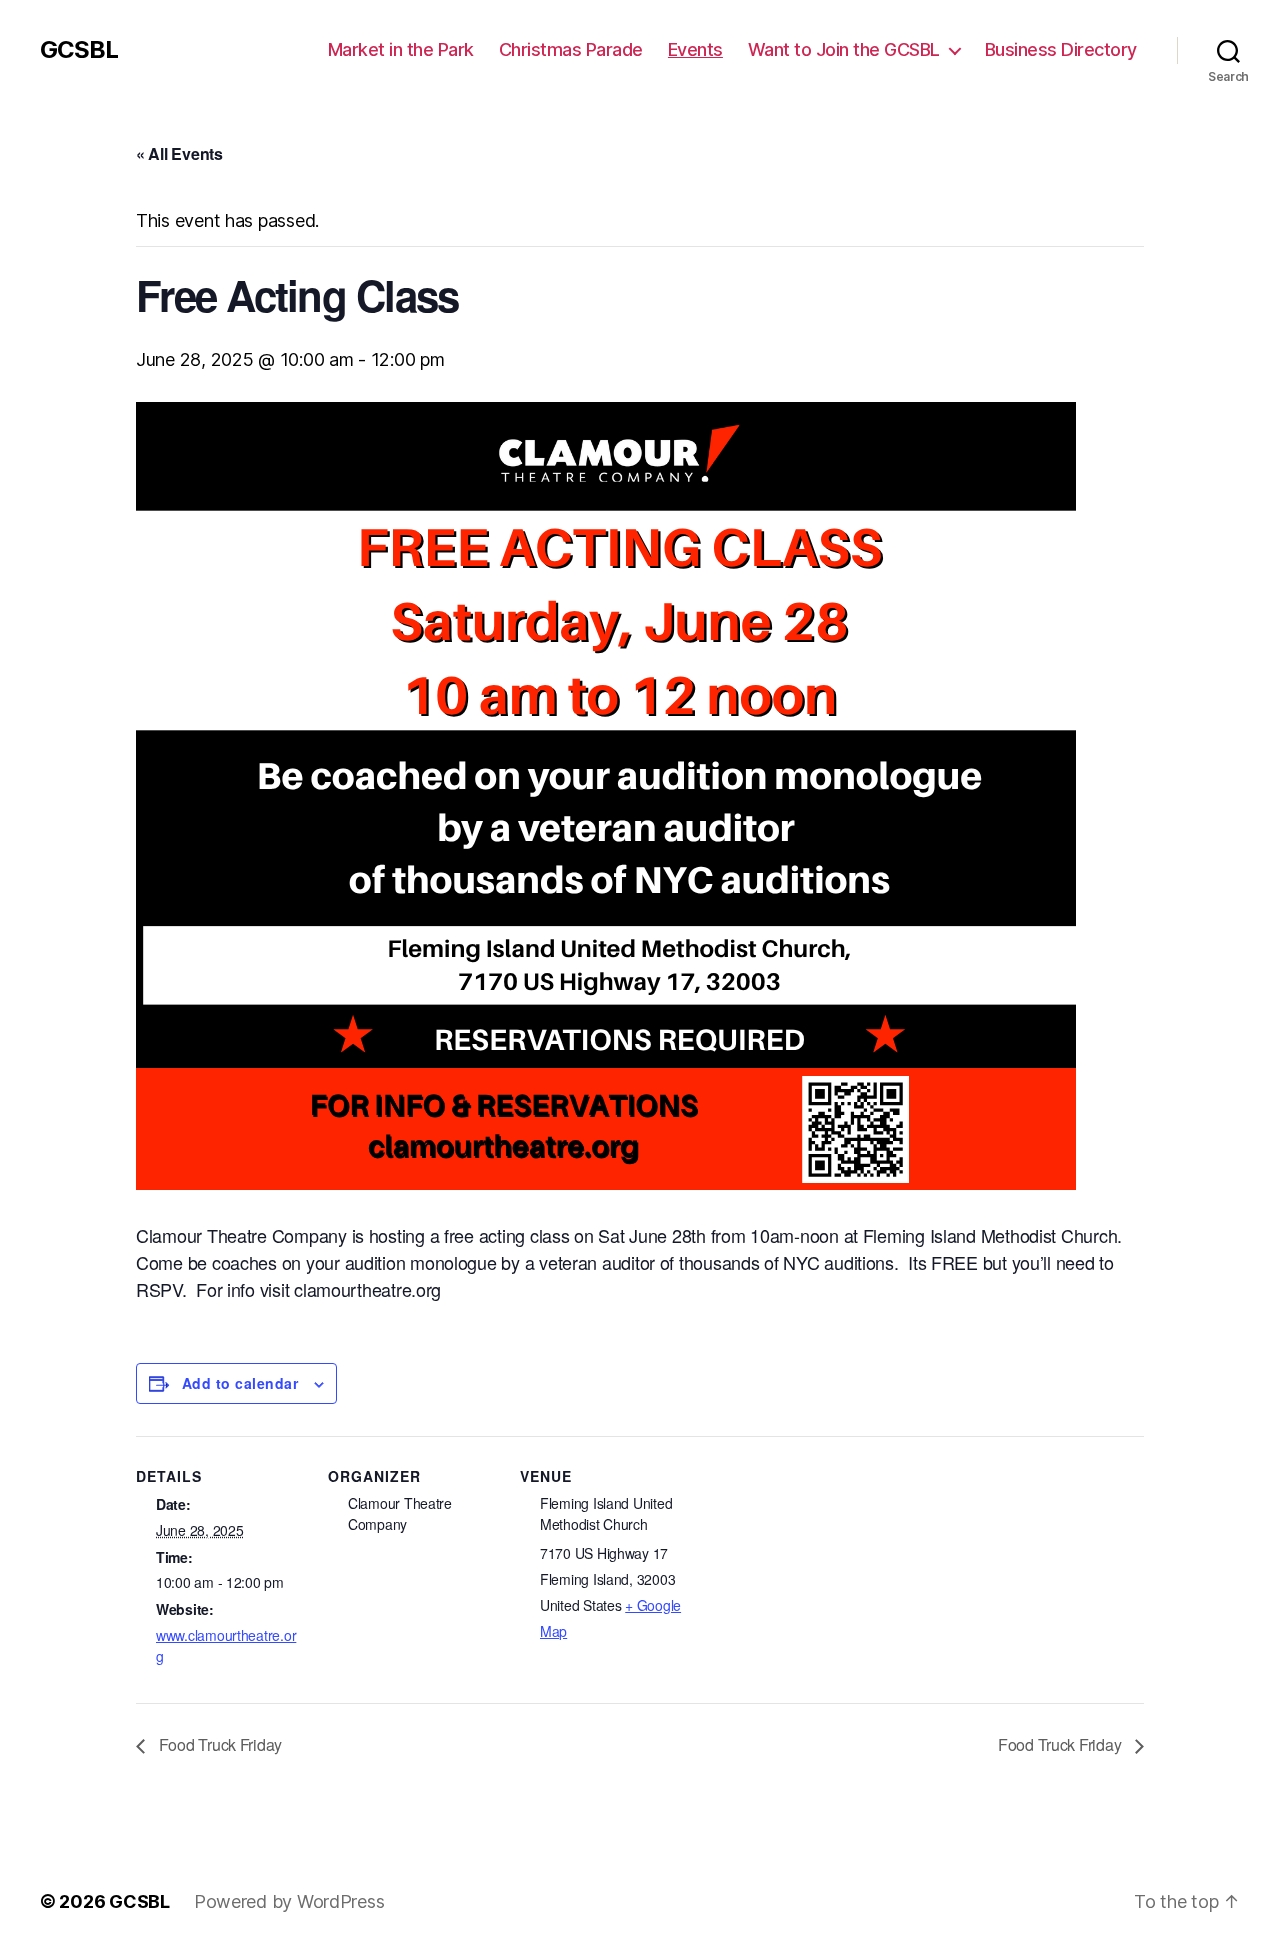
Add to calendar (240, 1383)
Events (695, 49)
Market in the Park (401, 49)
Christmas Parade (571, 49)
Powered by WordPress (289, 1901)
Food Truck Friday (218, 1744)
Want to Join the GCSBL (844, 49)
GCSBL (79, 50)
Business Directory (1061, 49)
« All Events (179, 153)
